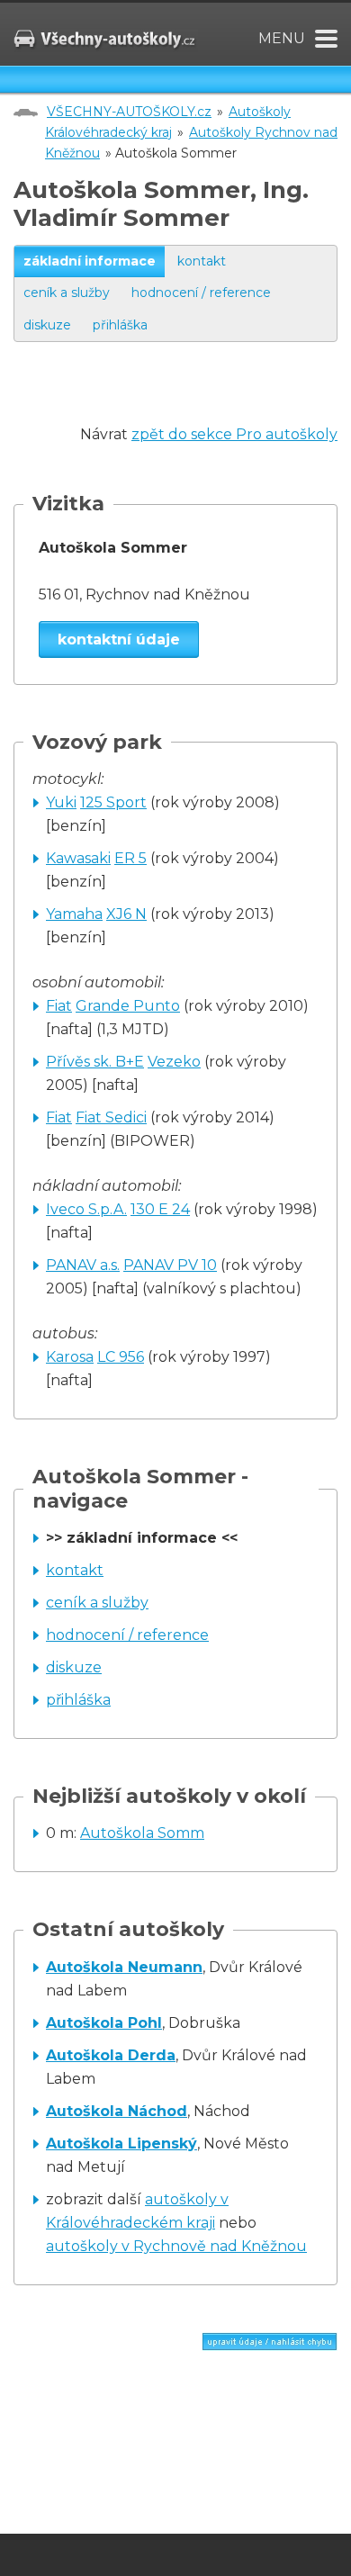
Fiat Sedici (111, 1117)
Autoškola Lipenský (121, 2144)
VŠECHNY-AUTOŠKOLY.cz (129, 112)
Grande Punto (128, 1006)
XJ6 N (126, 914)
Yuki (61, 802)
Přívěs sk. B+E (95, 1062)
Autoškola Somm (142, 1833)
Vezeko (174, 1062)
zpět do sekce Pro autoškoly (234, 434)
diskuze (47, 325)
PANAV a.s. (83, 1265)
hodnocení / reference (201, 293)
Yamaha (74, 914)
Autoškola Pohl (104, 2023)
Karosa (70, 1357)
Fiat (59, 1006)
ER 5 (130, 858)
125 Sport (113, 802)
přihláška (120, 325)
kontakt (202, 261)
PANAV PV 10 (170, 1265)
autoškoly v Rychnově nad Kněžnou (176, 2246)
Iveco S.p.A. (86, 1209)
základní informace (90, 261)
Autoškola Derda (111, 2055)
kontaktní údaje (119, 639)
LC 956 (121, 1357)
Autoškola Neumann (124, 1967)
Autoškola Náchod (117, 2111)
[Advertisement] (182, 401)
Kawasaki (78, 858)
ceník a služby (67, 293)
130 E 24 (160, 1209)
